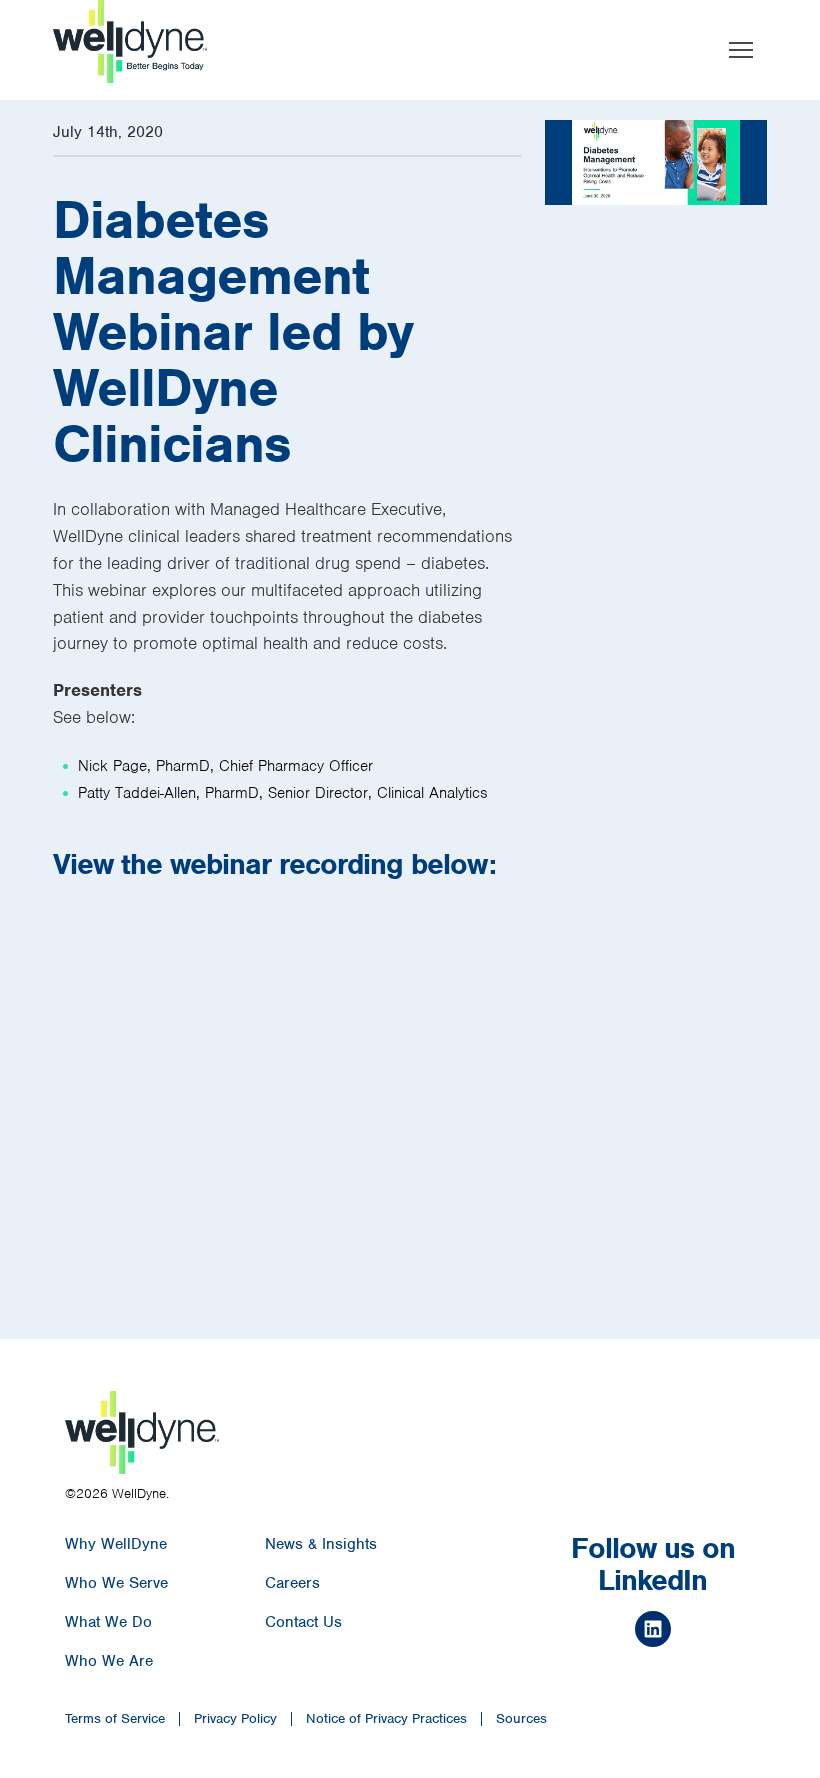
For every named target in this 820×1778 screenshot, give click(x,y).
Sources (521, 1719)
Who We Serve (116, 1583)
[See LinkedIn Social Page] (653, 1632)
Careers (292, 1583)
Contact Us (303, 1622)
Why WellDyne (116, 1544)
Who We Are (109, 1661)
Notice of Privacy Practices (386, 1719)
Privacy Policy (235, 1719)
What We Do (108, 1622)
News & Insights (321, 1544)
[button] (741, 50)
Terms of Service (115, 1719)
